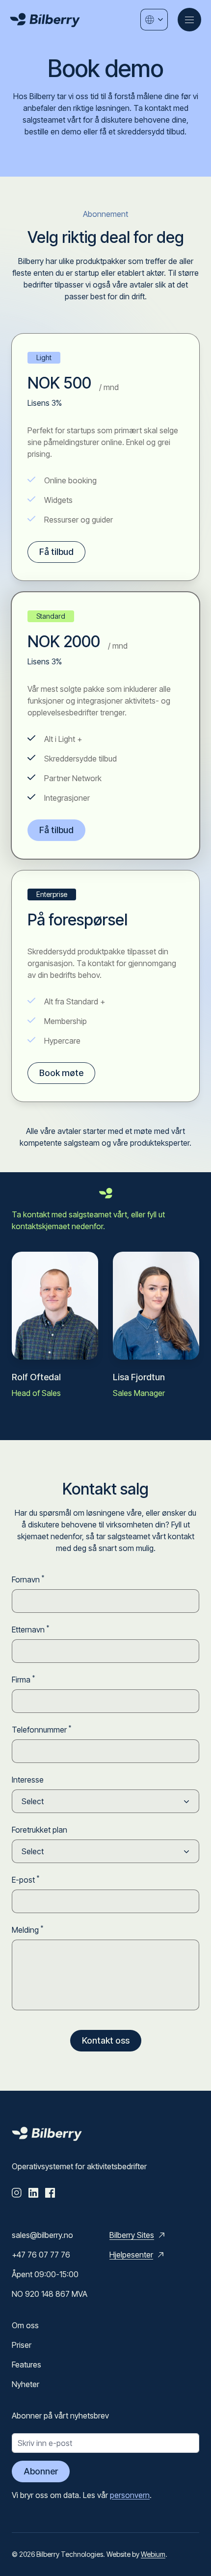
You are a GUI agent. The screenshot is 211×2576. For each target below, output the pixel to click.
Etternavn (30, 1629)
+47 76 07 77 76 (41, 2255)
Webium (153, 2554)
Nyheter (26, 2384)
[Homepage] (45, 20)
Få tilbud (56, 552)
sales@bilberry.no (42, 2235)
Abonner (41, 2471)
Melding (27, 1929)
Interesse (28, 1780)
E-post (26, 1879)
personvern (130, 2495)
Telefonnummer (41, 1729)
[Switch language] (154, 20)
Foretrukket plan (40, 1830)
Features (26, 2365)
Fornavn (28, 1579)
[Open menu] (189, 20)
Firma (23, 1679)
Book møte (61, 1073)
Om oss (25, 2325)
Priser (22, 2345)
